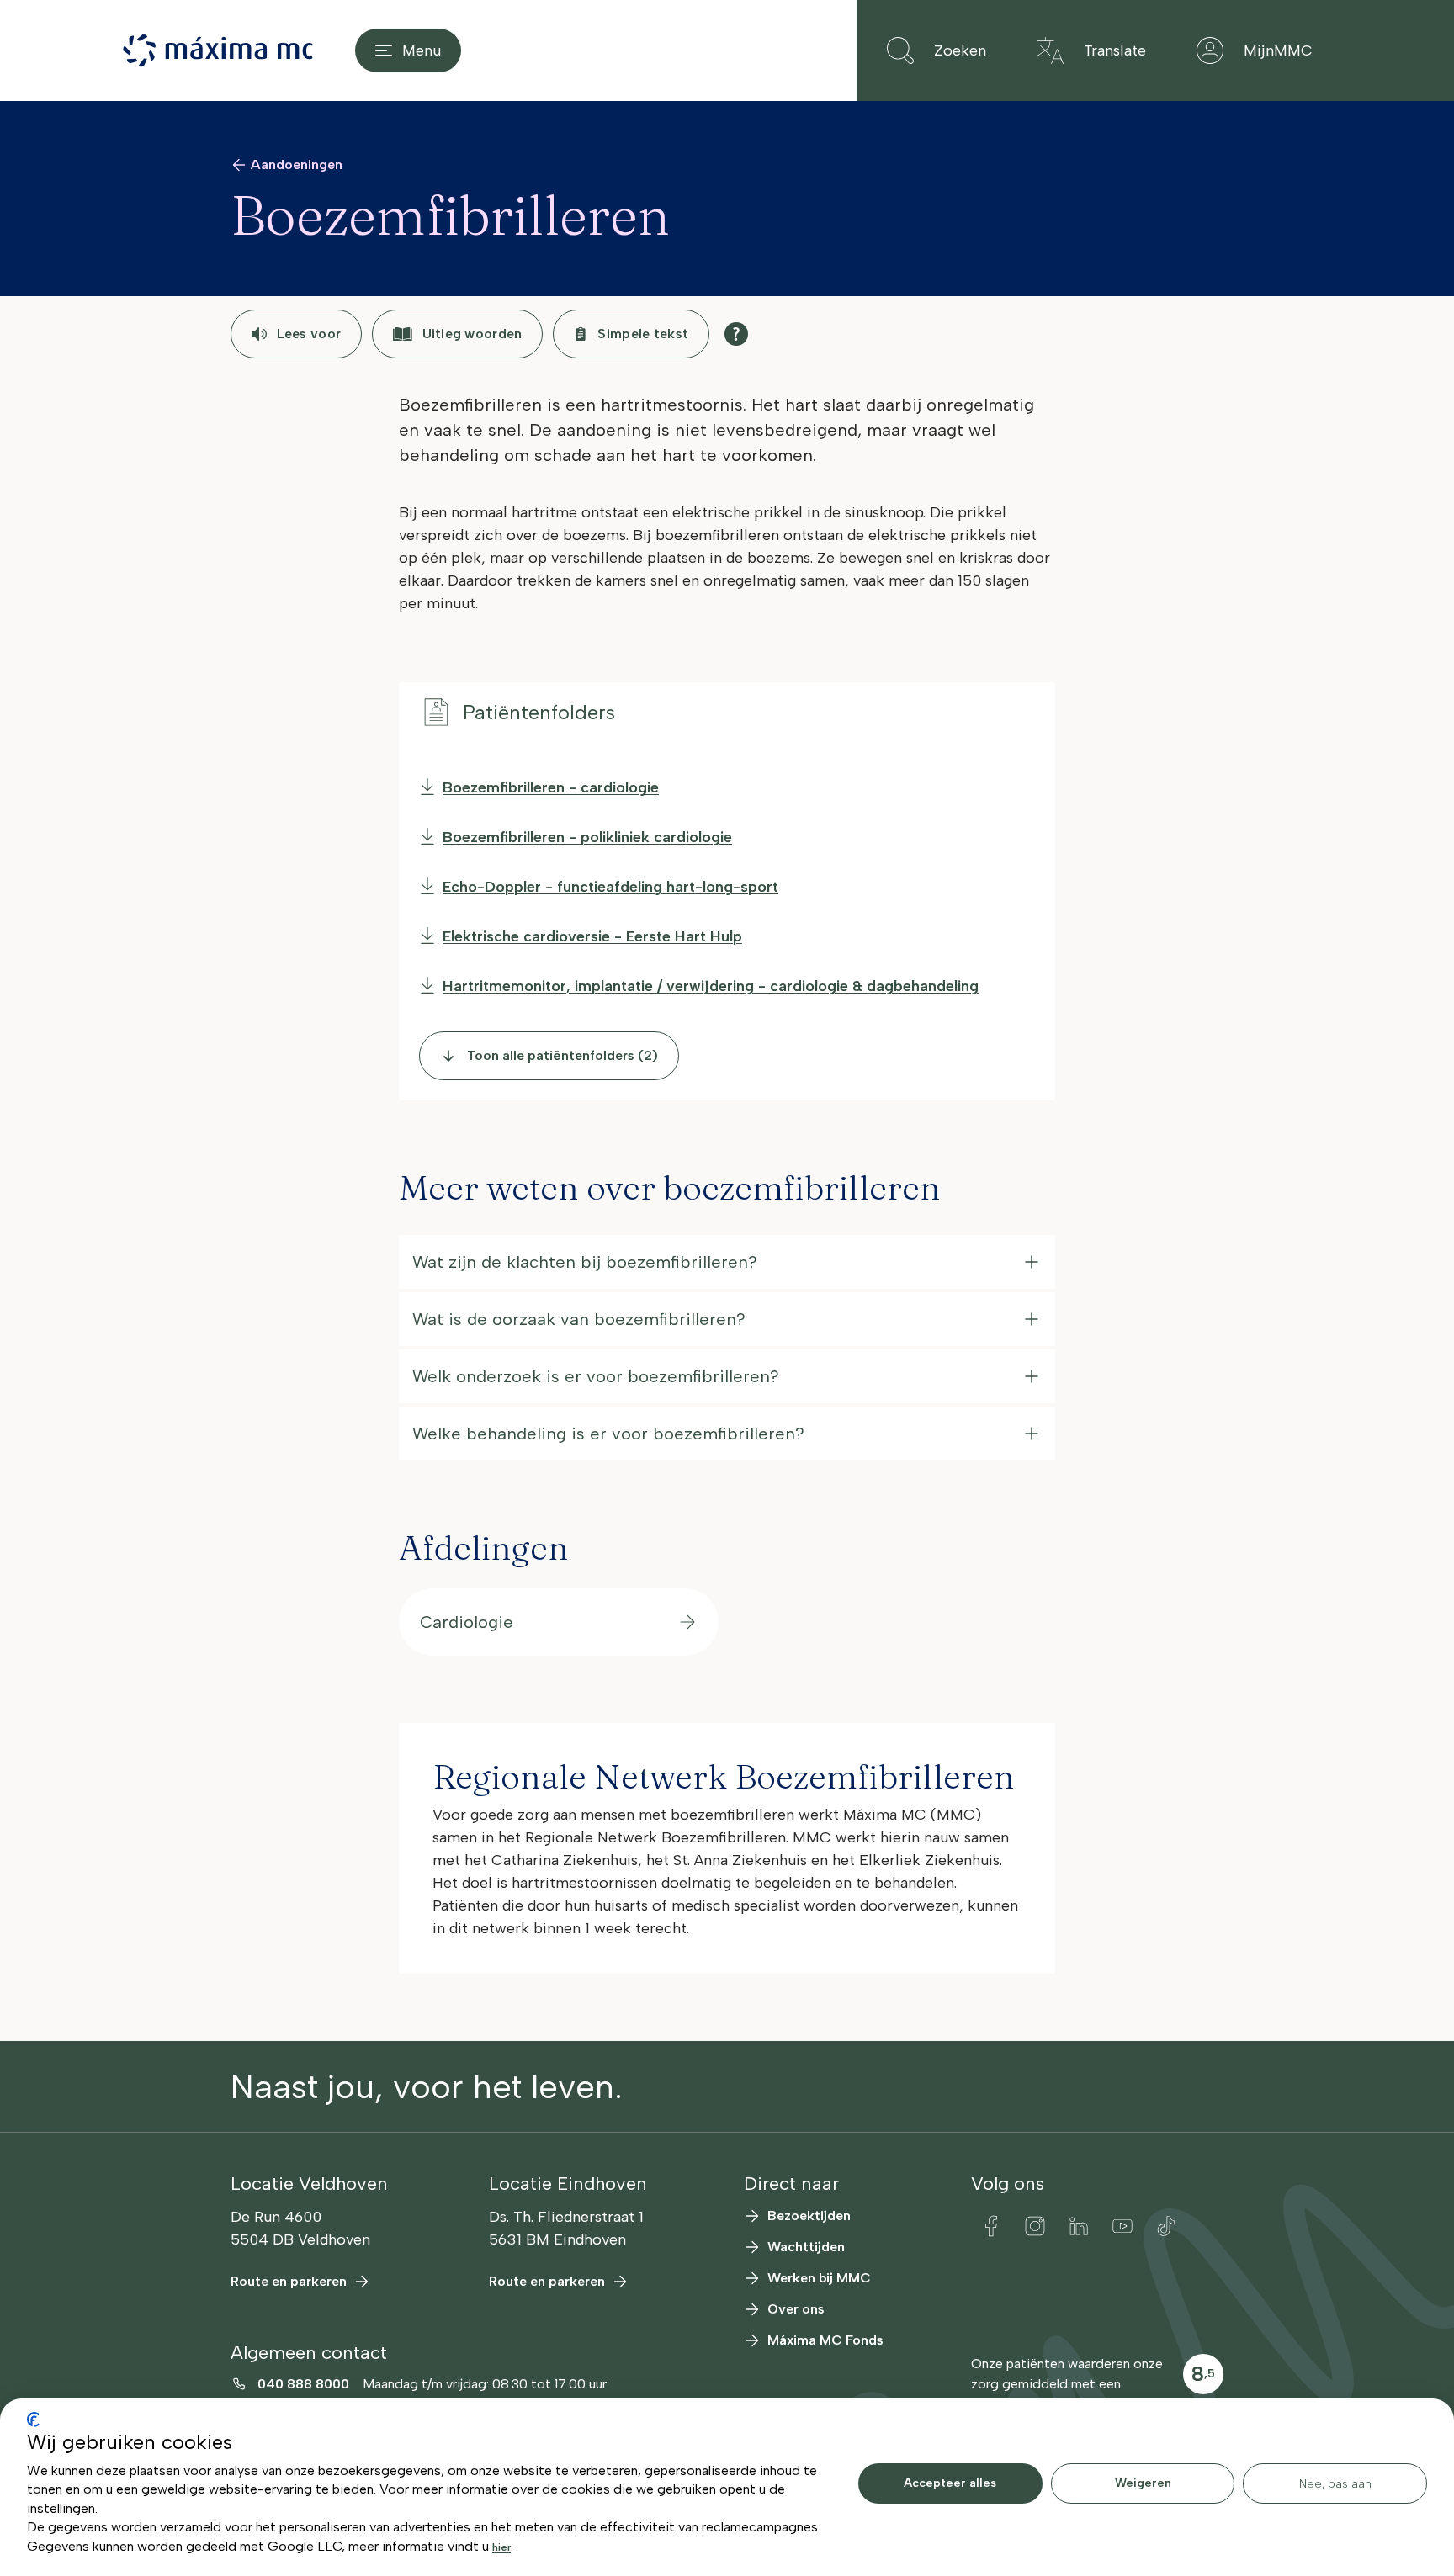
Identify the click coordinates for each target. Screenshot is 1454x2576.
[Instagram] (1035, 2226)
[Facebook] (991, 2226)
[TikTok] (1166, 2226)
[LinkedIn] (1079, 2226)
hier (501, 2547)
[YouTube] (1122, 2226)
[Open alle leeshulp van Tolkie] (736, 334)
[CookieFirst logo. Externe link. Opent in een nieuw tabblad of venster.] (33, 2420)
